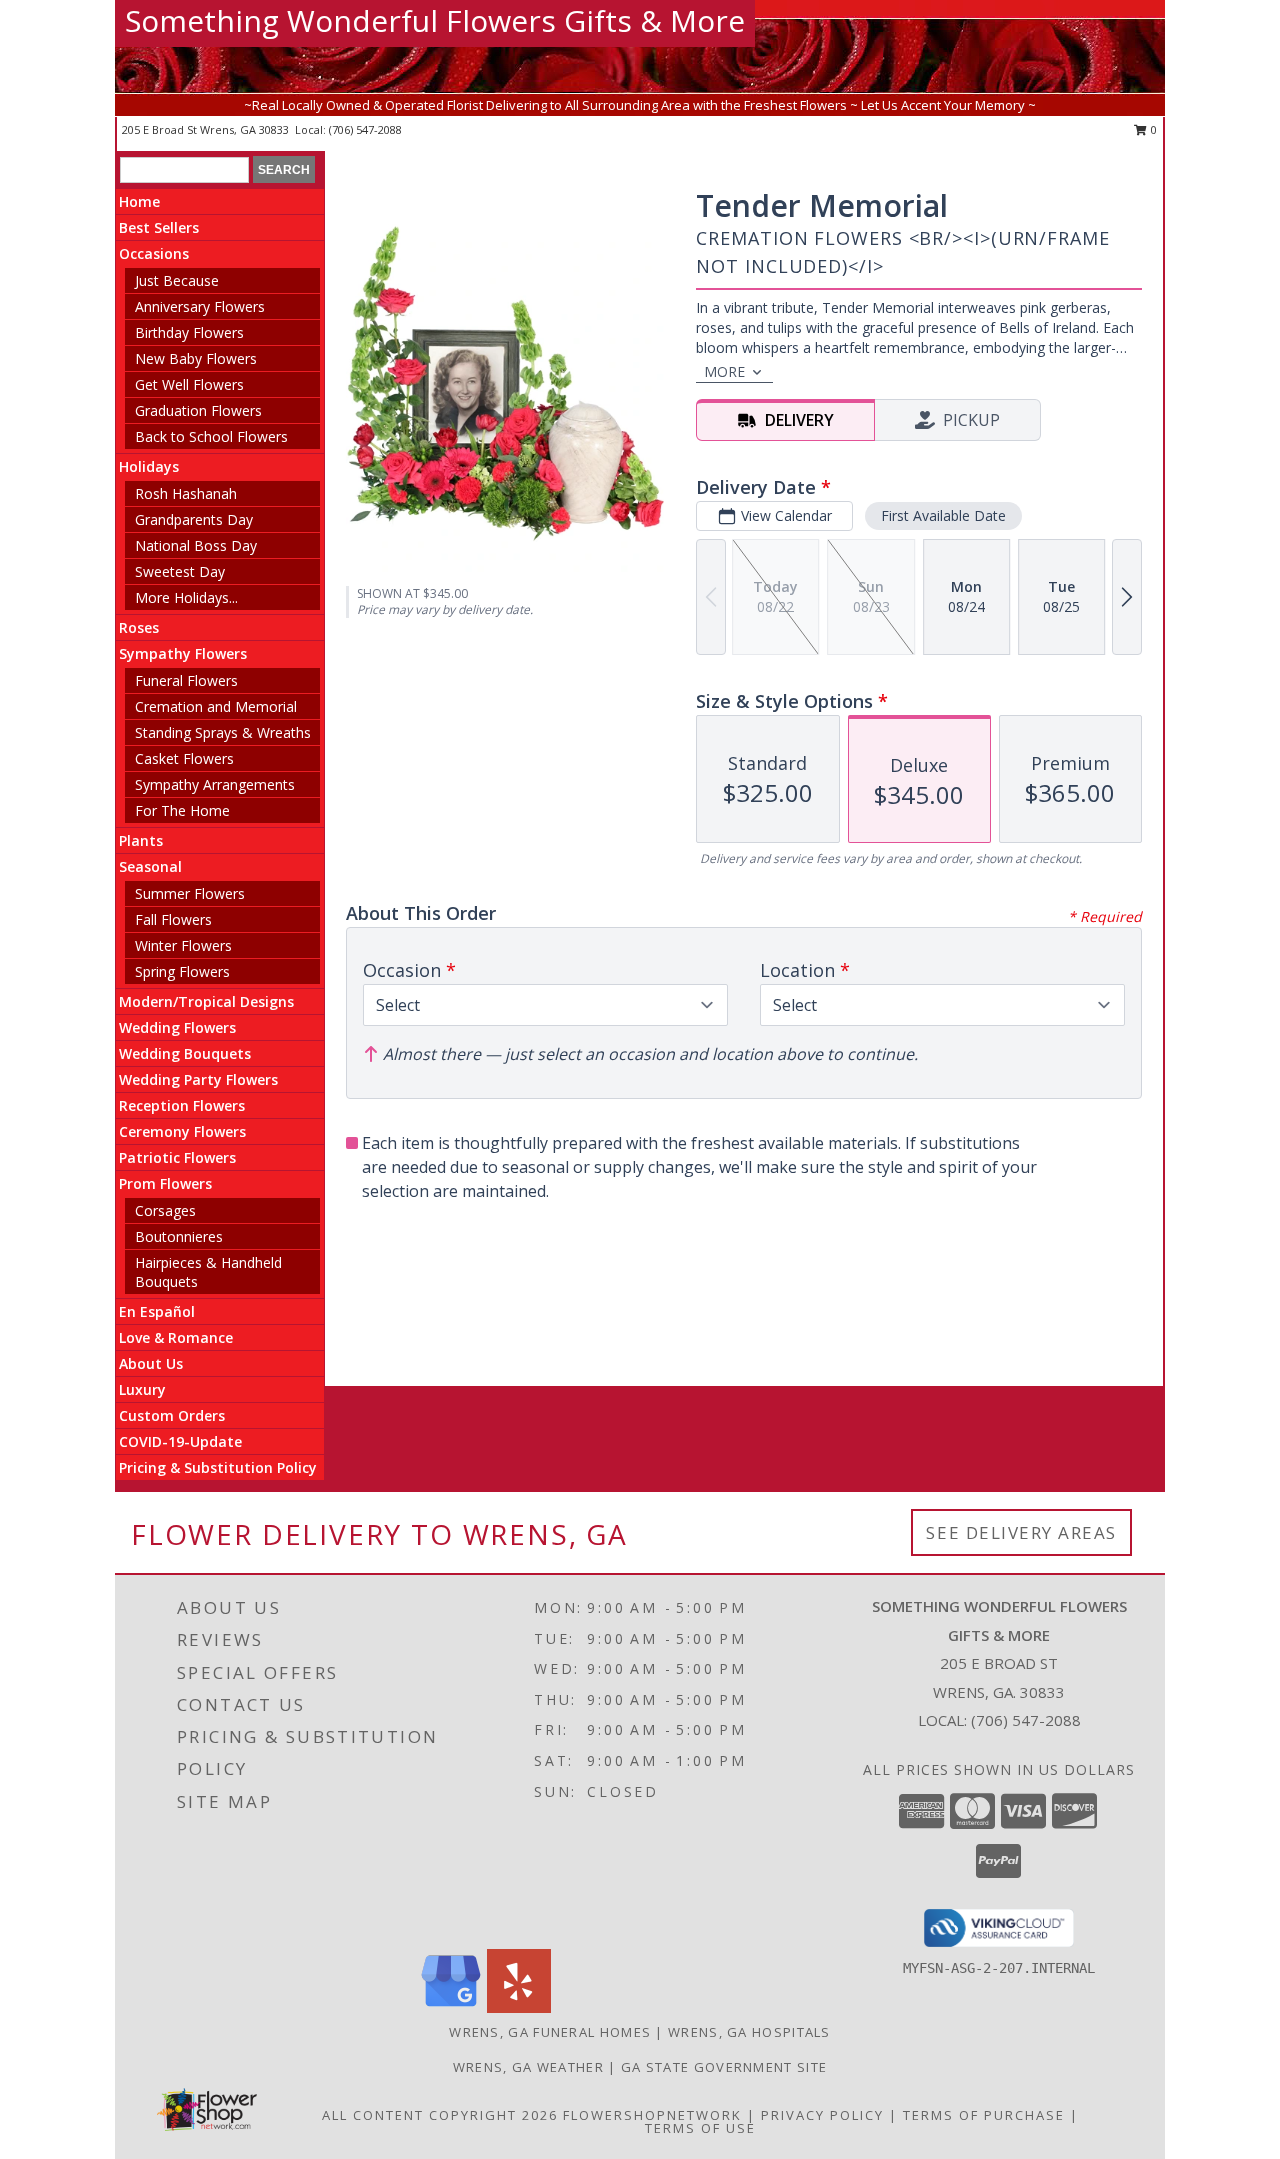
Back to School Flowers (211, 436)
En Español (157, 1311)
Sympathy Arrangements (215, 784)
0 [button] (1152, 129)
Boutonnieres (179, 1236)
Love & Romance (176, 1337)
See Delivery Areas (1021, 1532)
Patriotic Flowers (177, 1157)
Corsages (165, 1210)
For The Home (182, 810)
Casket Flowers (184, 758)
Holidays (149, 466)
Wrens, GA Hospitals (749, 2032)
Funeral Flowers (186, 680)
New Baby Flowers (196, 358)
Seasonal (150, 866)
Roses (139, 627)
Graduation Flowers (198, 410)
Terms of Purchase (984, 2115)
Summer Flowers (190, 893)
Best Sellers (159, 227)
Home (139, 201)
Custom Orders (172, 1415)
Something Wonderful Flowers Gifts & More (435, 20)
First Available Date (943, 515)
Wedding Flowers (177, 1027)
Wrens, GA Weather (528, 2067)
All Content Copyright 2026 (440, 2115)
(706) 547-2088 (365, 129)
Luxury (142, 1389)
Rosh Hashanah (186, 493)
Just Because (177, 280)
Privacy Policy (822, 2115)
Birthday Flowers (189, 332)
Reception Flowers (182, 1105)
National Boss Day (196, 545)
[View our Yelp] (519, 2007)
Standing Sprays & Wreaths (223, 732)
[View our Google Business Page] (451, 2007)
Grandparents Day (194, 519)
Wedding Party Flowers (198, 1079)
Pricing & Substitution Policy (218, 1467)
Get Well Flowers (189, 384)
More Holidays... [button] (186, 597)
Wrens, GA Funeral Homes (550, 2032)
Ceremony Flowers (182, 1131)
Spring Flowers (182, 971)
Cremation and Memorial (216, 706)
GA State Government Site (724, 2067)
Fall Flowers (173, 919)
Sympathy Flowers (183, 653)
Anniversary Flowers (200, 306)
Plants (141, 840)
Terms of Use (700, 2128)
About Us (151, 1363)
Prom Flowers (165, 1183)
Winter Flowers (183, 945)
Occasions (154, 253)
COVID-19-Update (180, 1441)
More (724, 371)
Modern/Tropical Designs (206, 1001)
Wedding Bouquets (185, 1053)
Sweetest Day (180, 571)
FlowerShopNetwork (652, 2115)
